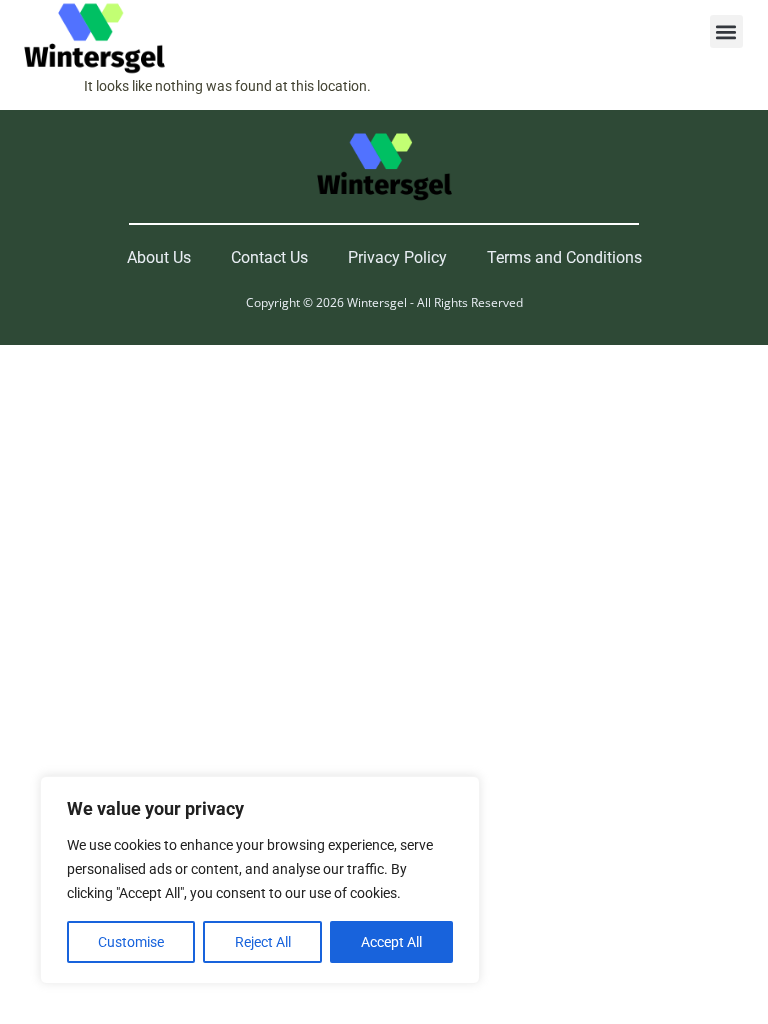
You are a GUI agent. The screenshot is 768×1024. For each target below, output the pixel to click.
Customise (131, 942)
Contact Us (269, 257)
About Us (159, 257)
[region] (260, 880)
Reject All (263, 942)
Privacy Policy (397, 257)
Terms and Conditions (564, 257)
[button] (726, 31)
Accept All (391, 942)
